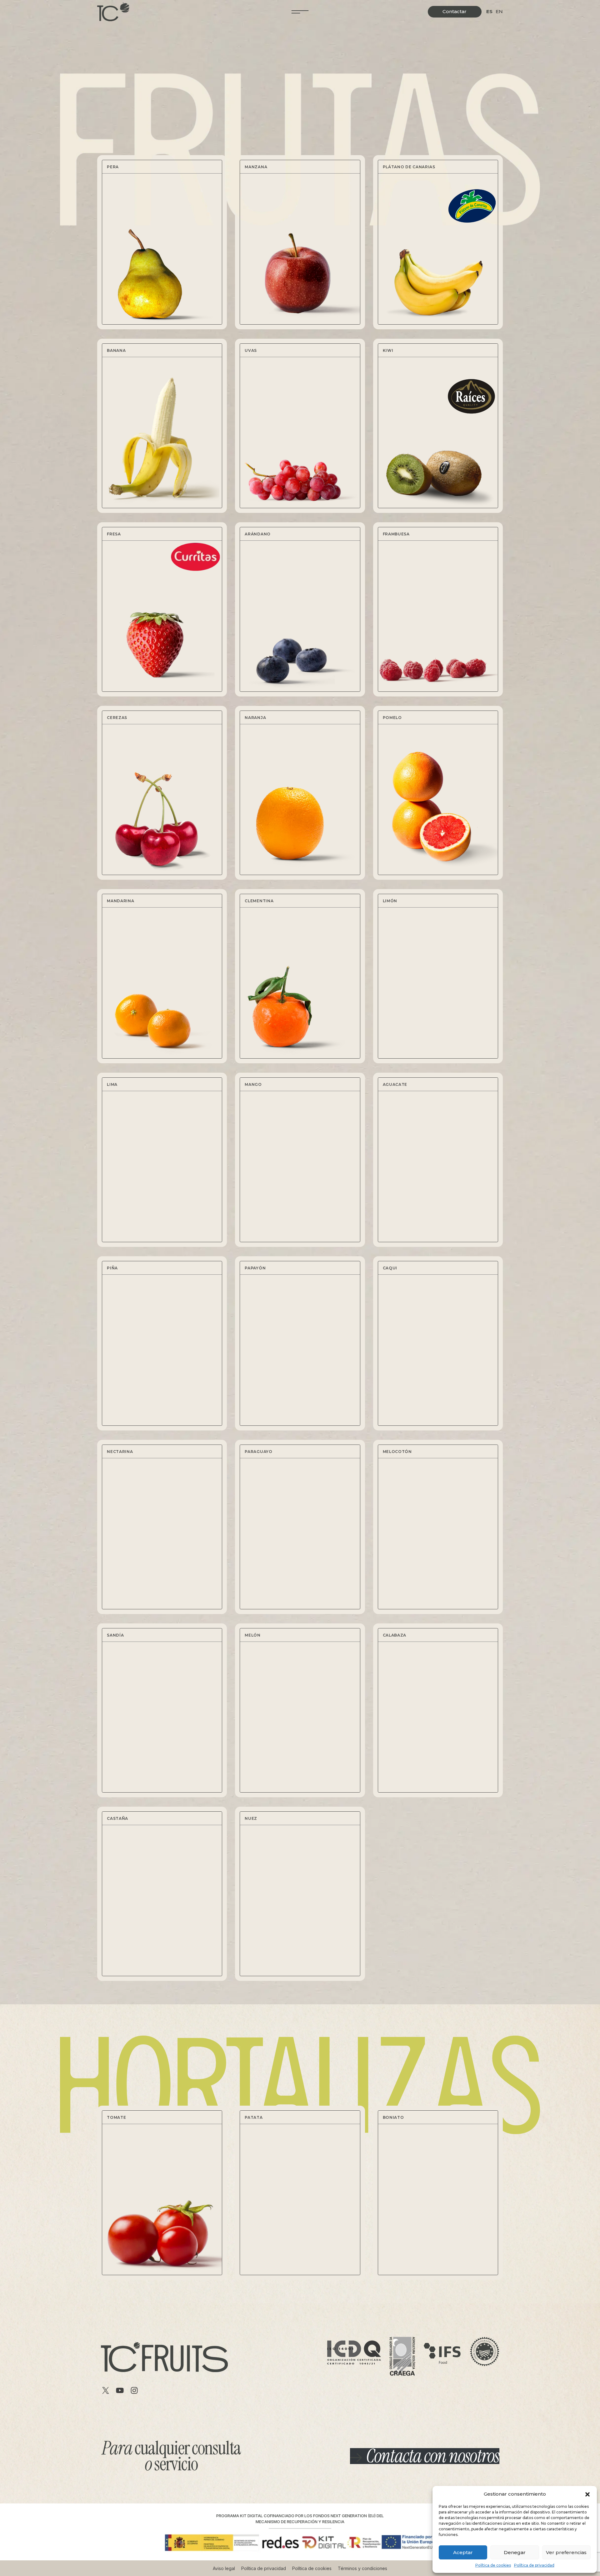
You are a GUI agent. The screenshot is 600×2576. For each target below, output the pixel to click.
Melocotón (397, 1452)
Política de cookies (493, 2565)
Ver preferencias (566, 2552)
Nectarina (120, 1452)
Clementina (259, 901)
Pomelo (392, 718)
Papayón (255, 1268)
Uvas (251, 350)
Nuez (251, 1818)
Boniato (393, 2117)
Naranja (255, 718)
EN (499, 11)
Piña (112, 1268)
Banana (116, 350)
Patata (254, 2117)
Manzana (256, 167)
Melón (253, 1635)
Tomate (116, 2117)
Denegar (515, 2552)
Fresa (114, 534)
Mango (253, 1084)
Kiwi (388, 350)
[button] (587, 2494)
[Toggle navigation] (300, 12)
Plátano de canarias (409, 167)
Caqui (390, 1268)
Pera (113, 167)
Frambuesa (396, 534)
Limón (390, 901)
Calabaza (395, 1635)
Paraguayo (258, 1452)
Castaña (117, 1818)
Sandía (115, 1635)
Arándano (258, 534)
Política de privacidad (534, 2565)
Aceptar (463, 2552)
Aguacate (395, 1084)
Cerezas (117, 718)
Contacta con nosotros (433, 2456)
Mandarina (120, 901)
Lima (112, 1084)
